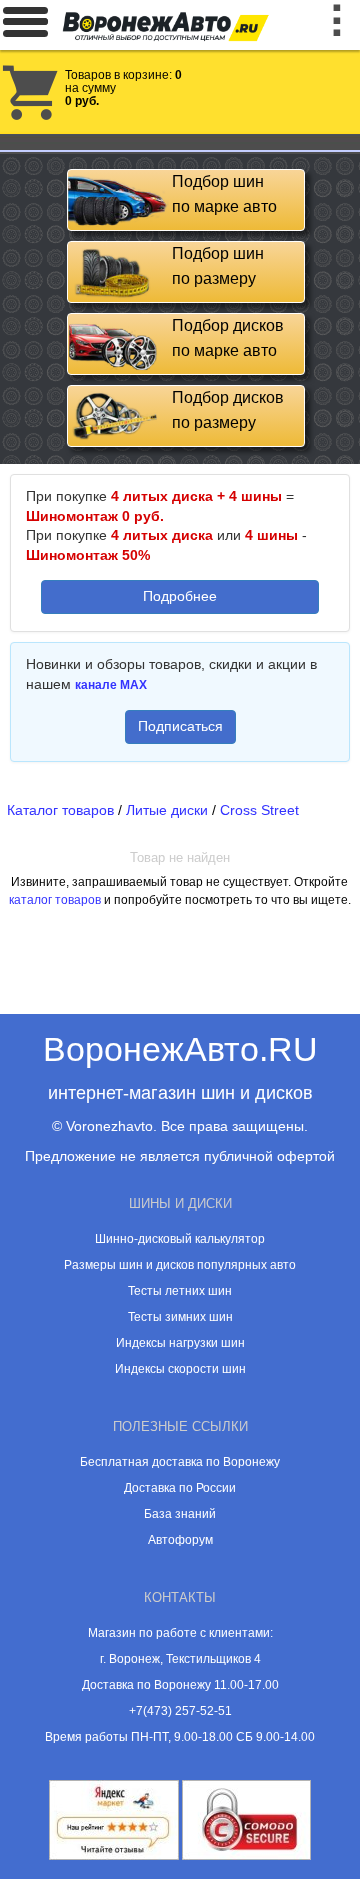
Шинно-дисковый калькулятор (180, 1239)
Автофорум (180, 1540)
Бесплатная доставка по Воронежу (180, 1462)
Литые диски (167, 810)
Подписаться (180, 726)
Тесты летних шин (180, 1291)
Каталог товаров (60, 810)
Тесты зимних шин (180, 1317)
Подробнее (180, 596)
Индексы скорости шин (180, 1369)
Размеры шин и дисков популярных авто (180, 1265)
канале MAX (111, 685)
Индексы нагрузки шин (180, 1343)
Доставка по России (180, 1488)
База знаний (180, 1514)
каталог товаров (55, 900)
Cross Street (259, 810)
